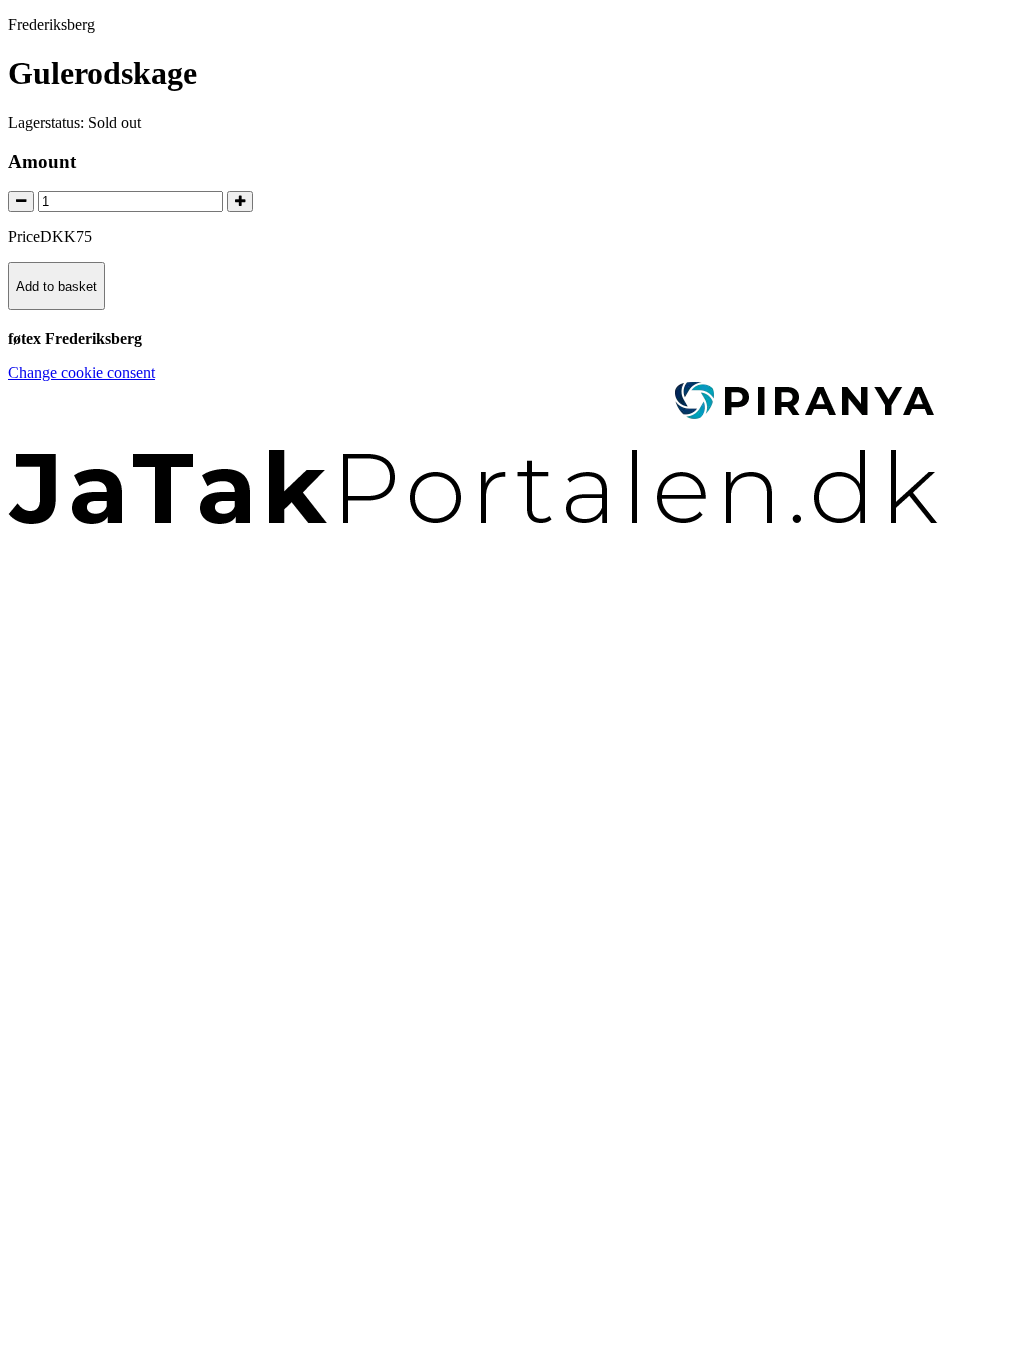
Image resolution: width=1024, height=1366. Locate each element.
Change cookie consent (81, 372)
